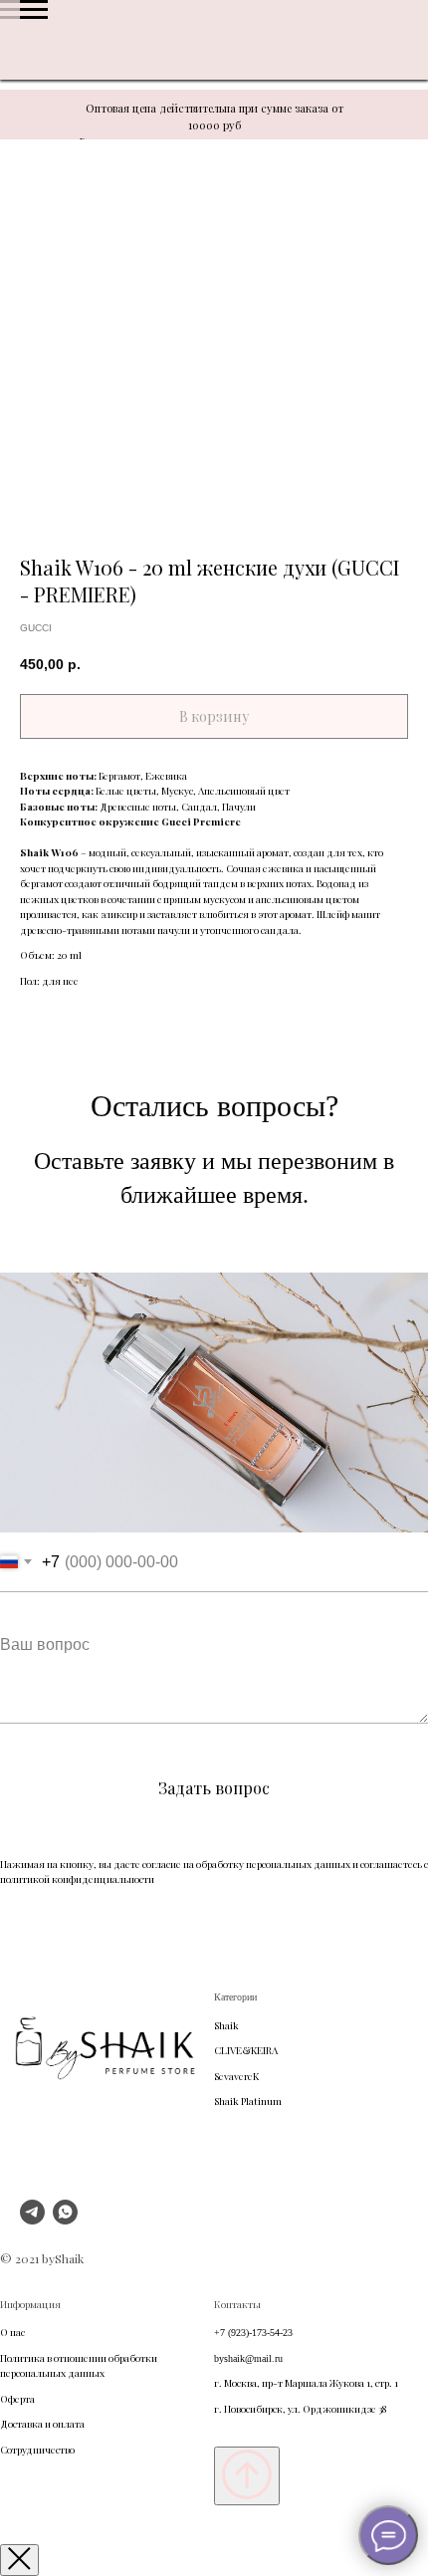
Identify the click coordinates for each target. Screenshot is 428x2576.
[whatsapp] (65, 2219)
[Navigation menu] (34, 10)
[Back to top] (247, 2476)
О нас (12, 2332)
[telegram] (32, 2219)
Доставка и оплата (42, 2424)
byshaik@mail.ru (248, 2358)
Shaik (226, 2025)
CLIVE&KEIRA (246, 2050)
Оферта (17, 2399)
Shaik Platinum (248, 2101)
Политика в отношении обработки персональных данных (79, 2366)
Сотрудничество (37, 2450)
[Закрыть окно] (19, 2560)
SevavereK (236, 2076)
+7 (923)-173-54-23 (253, 2333)
